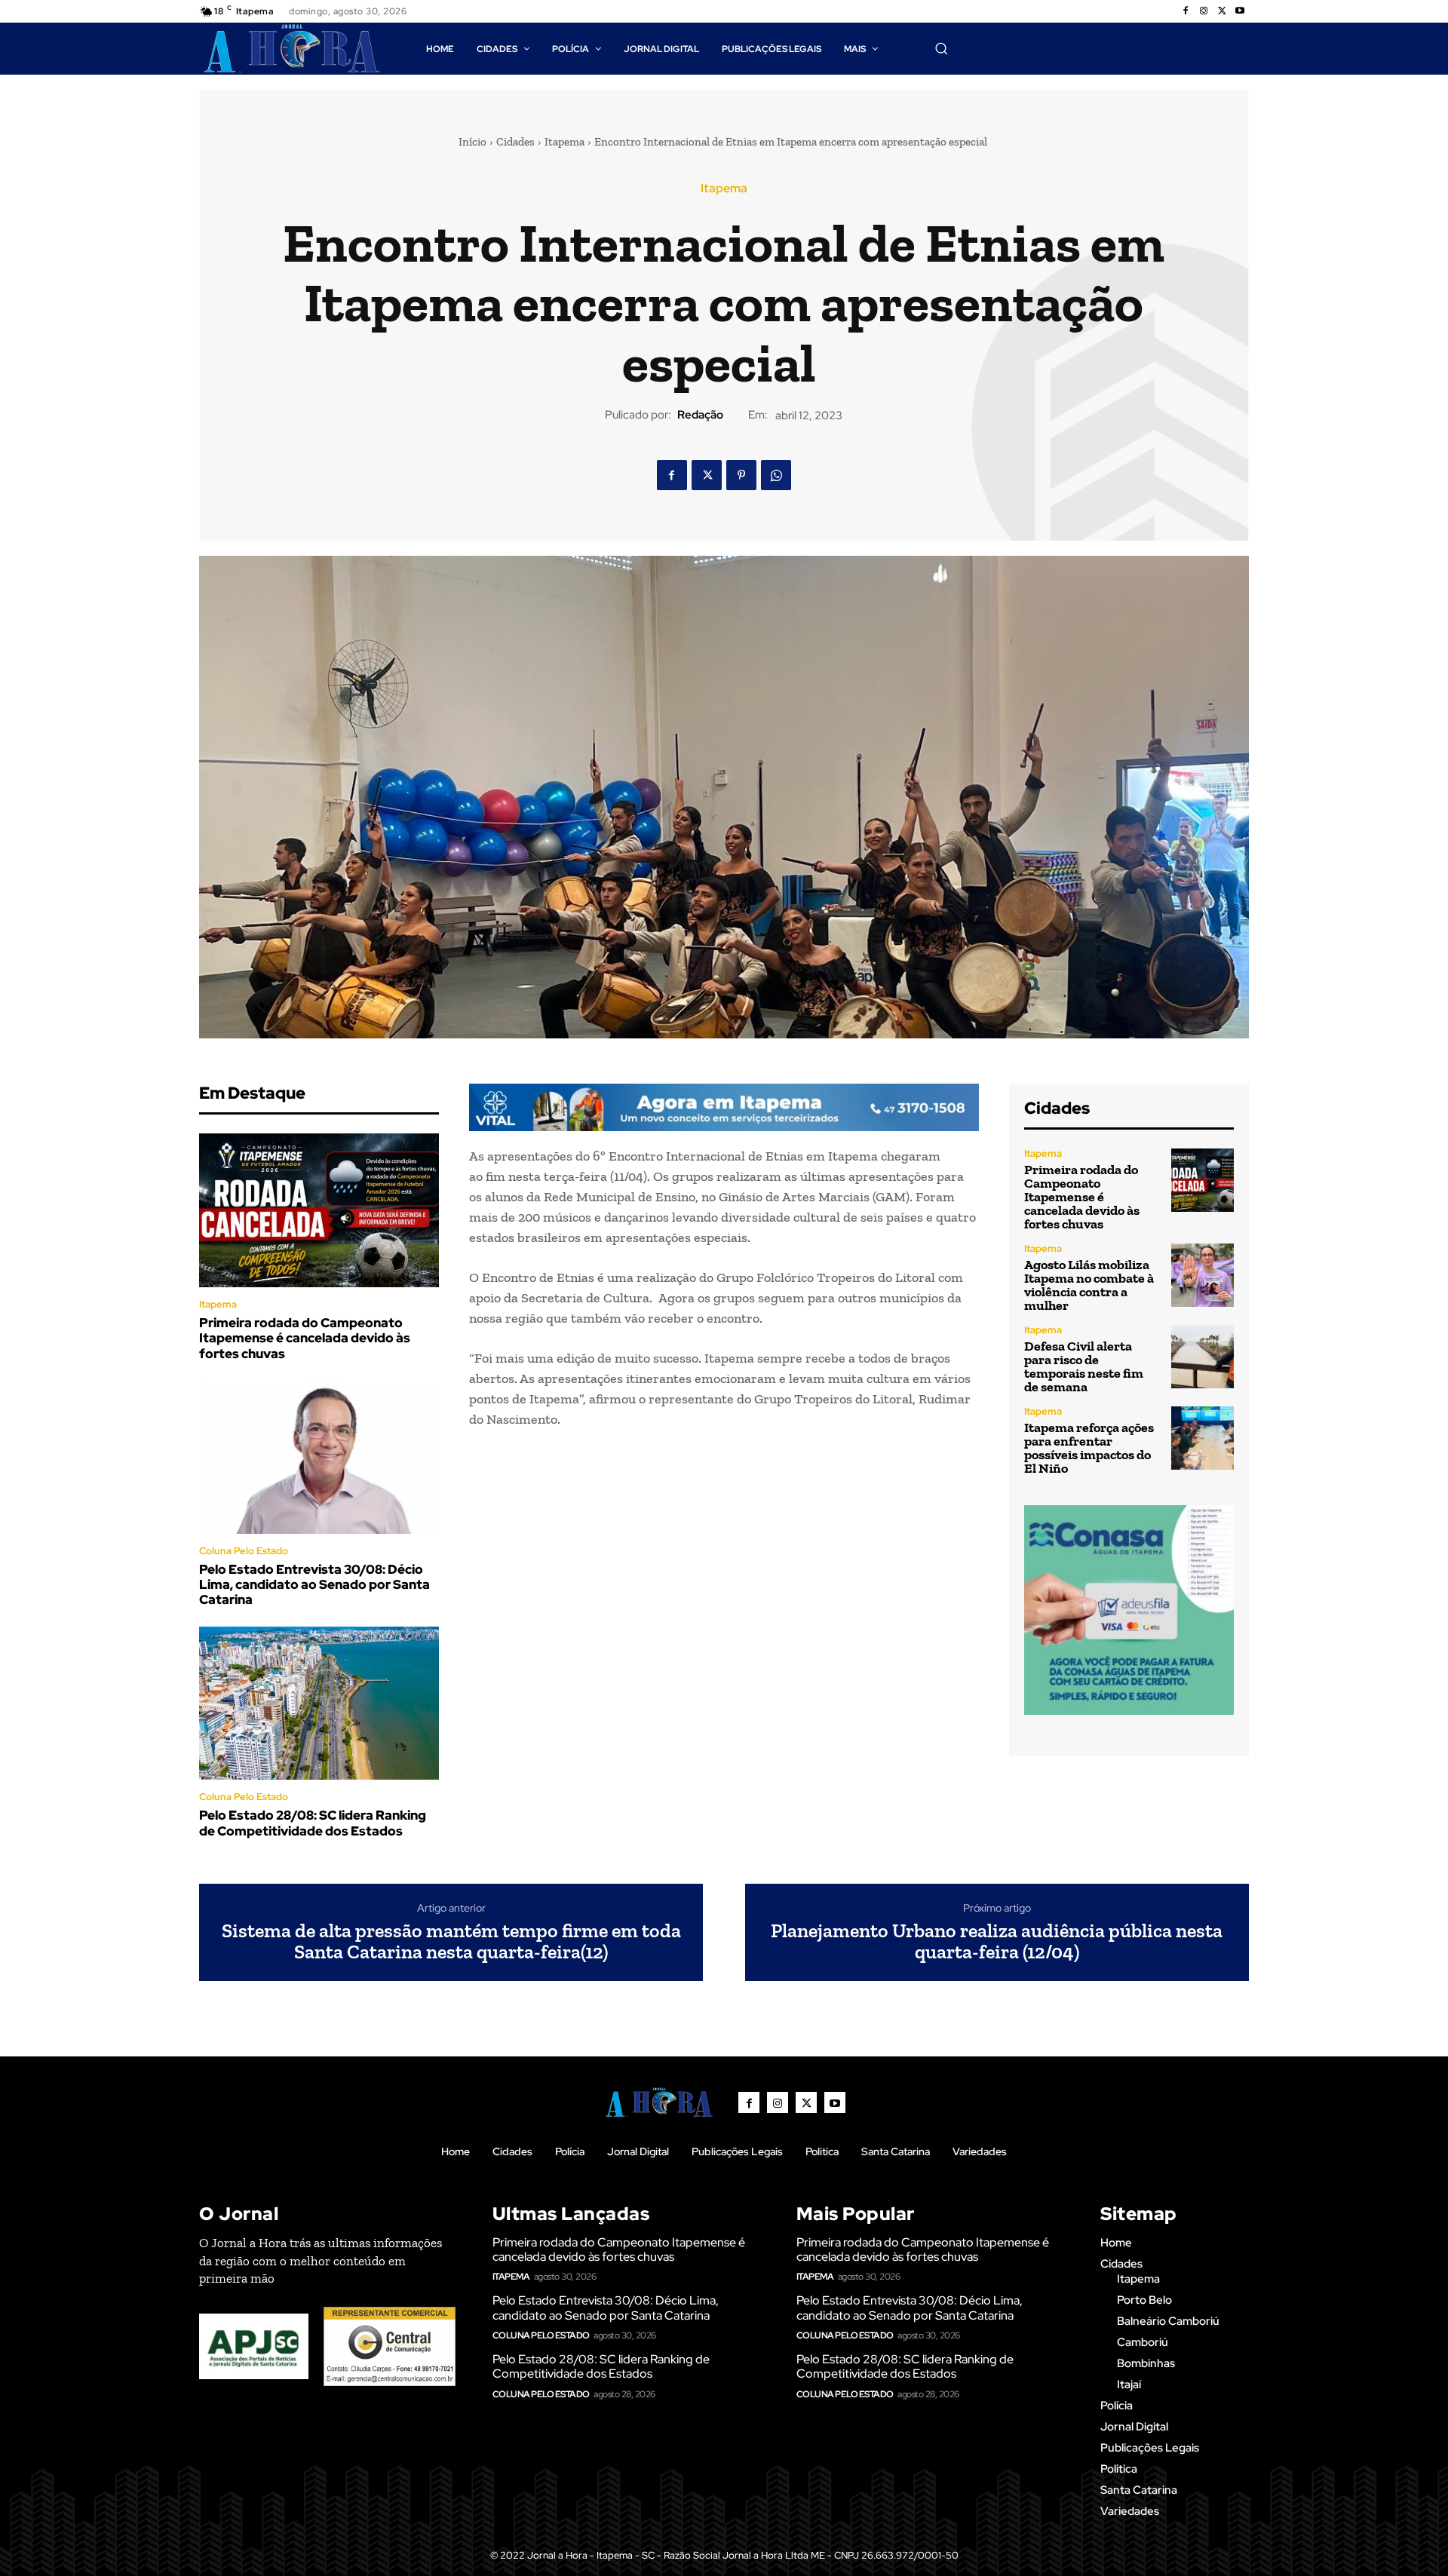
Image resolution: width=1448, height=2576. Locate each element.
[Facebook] (1186, 11)
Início (472, 142)
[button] (941, 48)
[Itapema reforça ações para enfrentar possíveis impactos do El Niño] (1203, 1438)
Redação (700, 415)
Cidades (515, 142)
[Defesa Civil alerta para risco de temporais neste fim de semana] (1203, 1356)
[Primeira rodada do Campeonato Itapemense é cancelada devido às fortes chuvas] (319, 1210)
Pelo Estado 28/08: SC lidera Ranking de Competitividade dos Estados (313, 1823)
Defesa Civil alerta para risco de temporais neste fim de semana (1084, 1366)
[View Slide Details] (724, 1107)
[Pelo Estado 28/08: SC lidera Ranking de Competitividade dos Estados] (319, 1704)
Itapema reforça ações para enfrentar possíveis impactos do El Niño (1089, 1448)
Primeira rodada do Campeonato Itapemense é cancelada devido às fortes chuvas (305, 1338)
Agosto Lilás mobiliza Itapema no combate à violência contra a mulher (1089, 1285)
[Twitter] (1222, 11)
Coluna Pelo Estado (244, 1551)
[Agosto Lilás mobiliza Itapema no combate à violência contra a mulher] (1203, 1275)
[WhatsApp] (776, 475)
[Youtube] (1240, 11)
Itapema (564, 142)
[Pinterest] (741, 475)
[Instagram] (1204, 11)
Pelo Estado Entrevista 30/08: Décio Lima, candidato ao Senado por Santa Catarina (314, 1585)
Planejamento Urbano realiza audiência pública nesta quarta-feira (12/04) (997, 1941)
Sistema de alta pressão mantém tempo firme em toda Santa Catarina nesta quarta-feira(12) (451, 1941)
